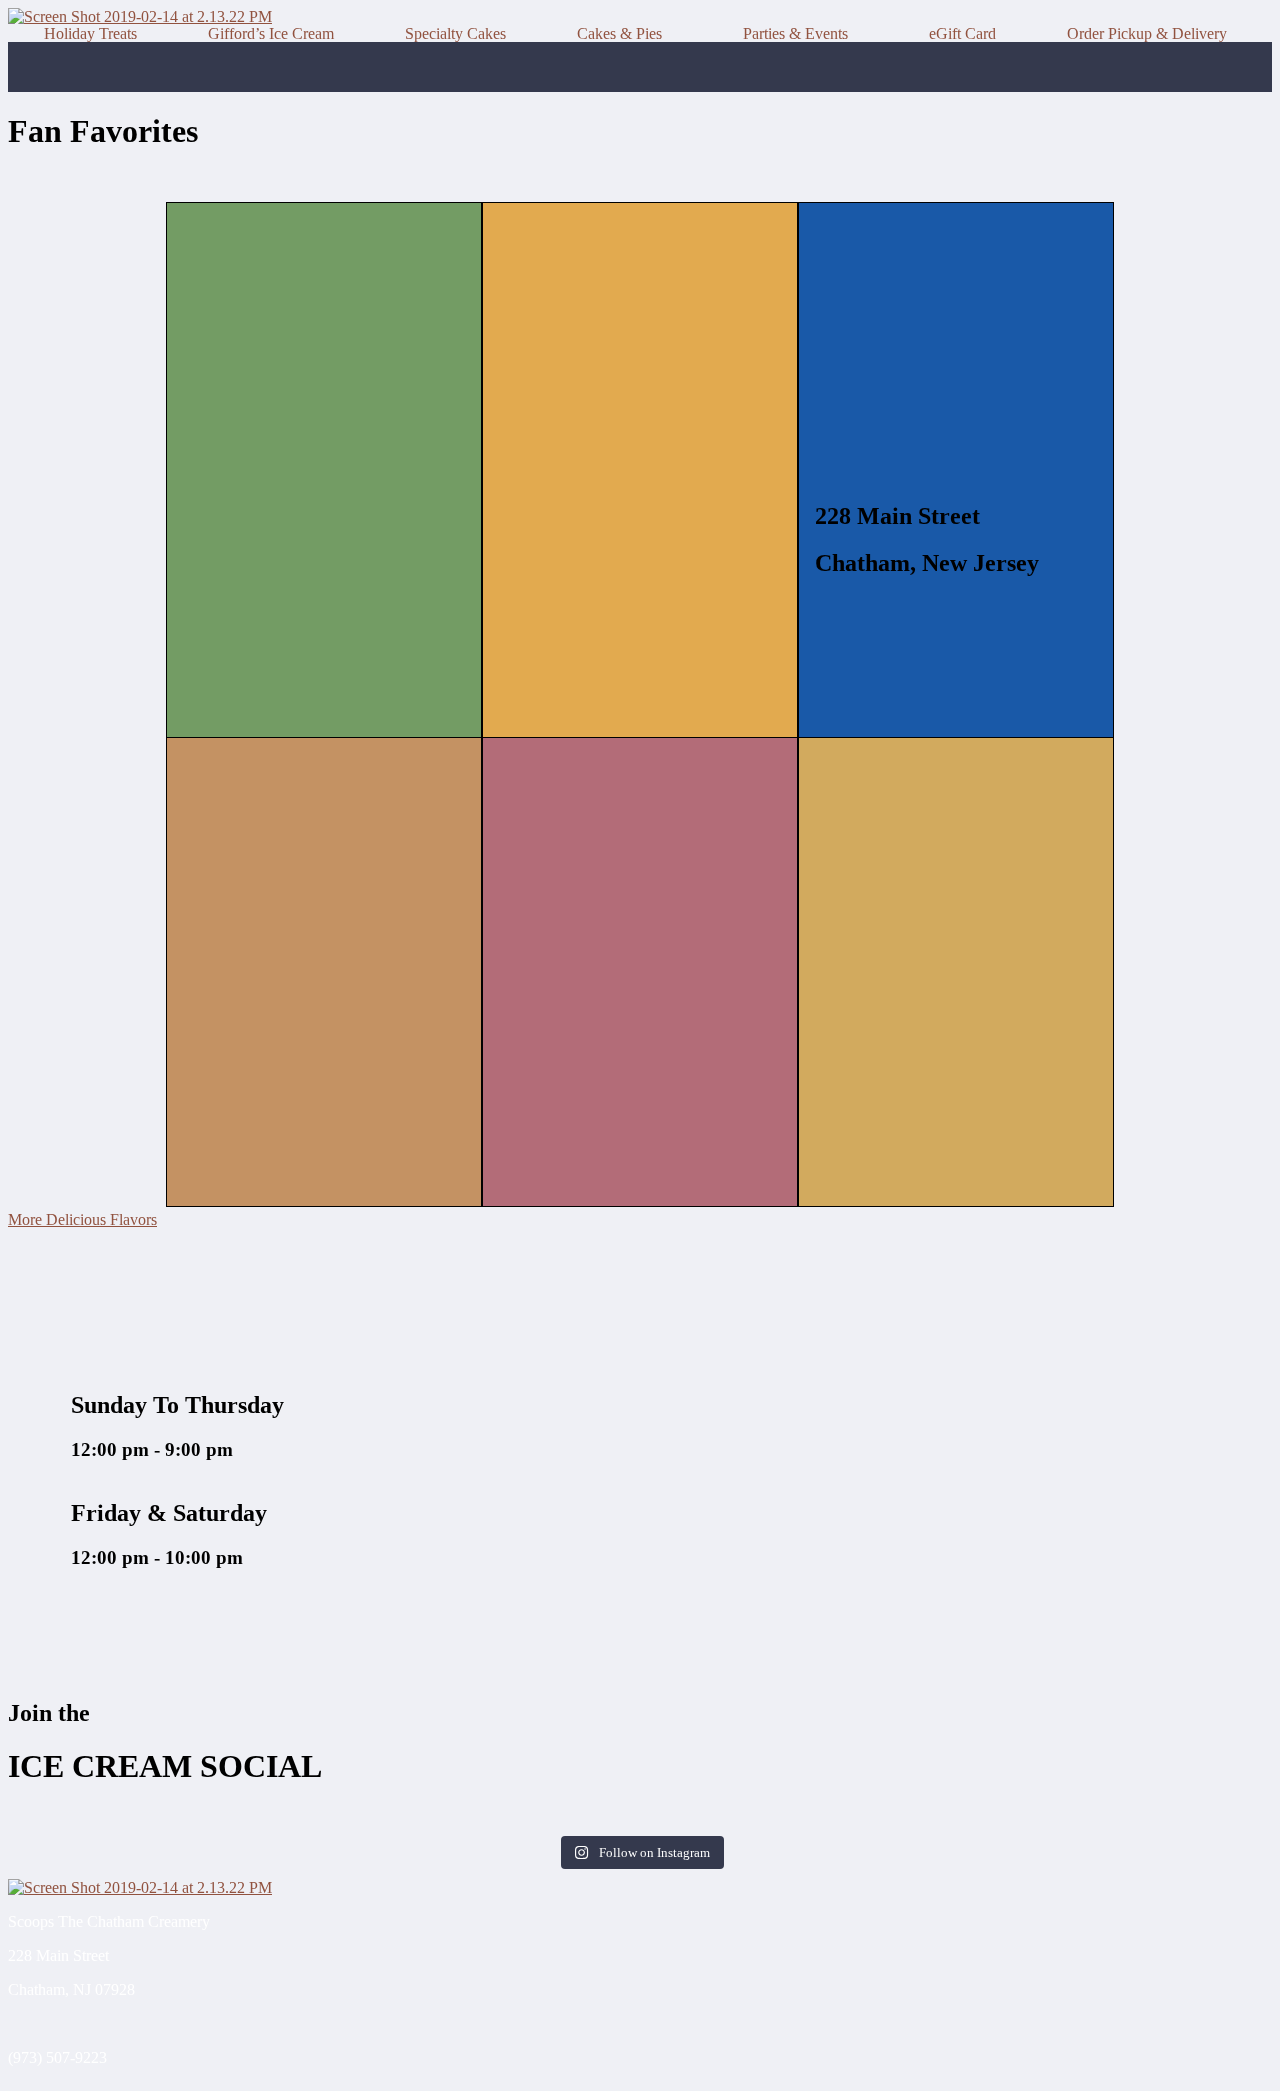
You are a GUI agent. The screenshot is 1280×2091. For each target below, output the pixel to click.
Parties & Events (795, 34)
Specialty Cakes (455, 34)
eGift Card (962, 34)
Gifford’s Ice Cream (271, 34)
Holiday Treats (90, 34)
